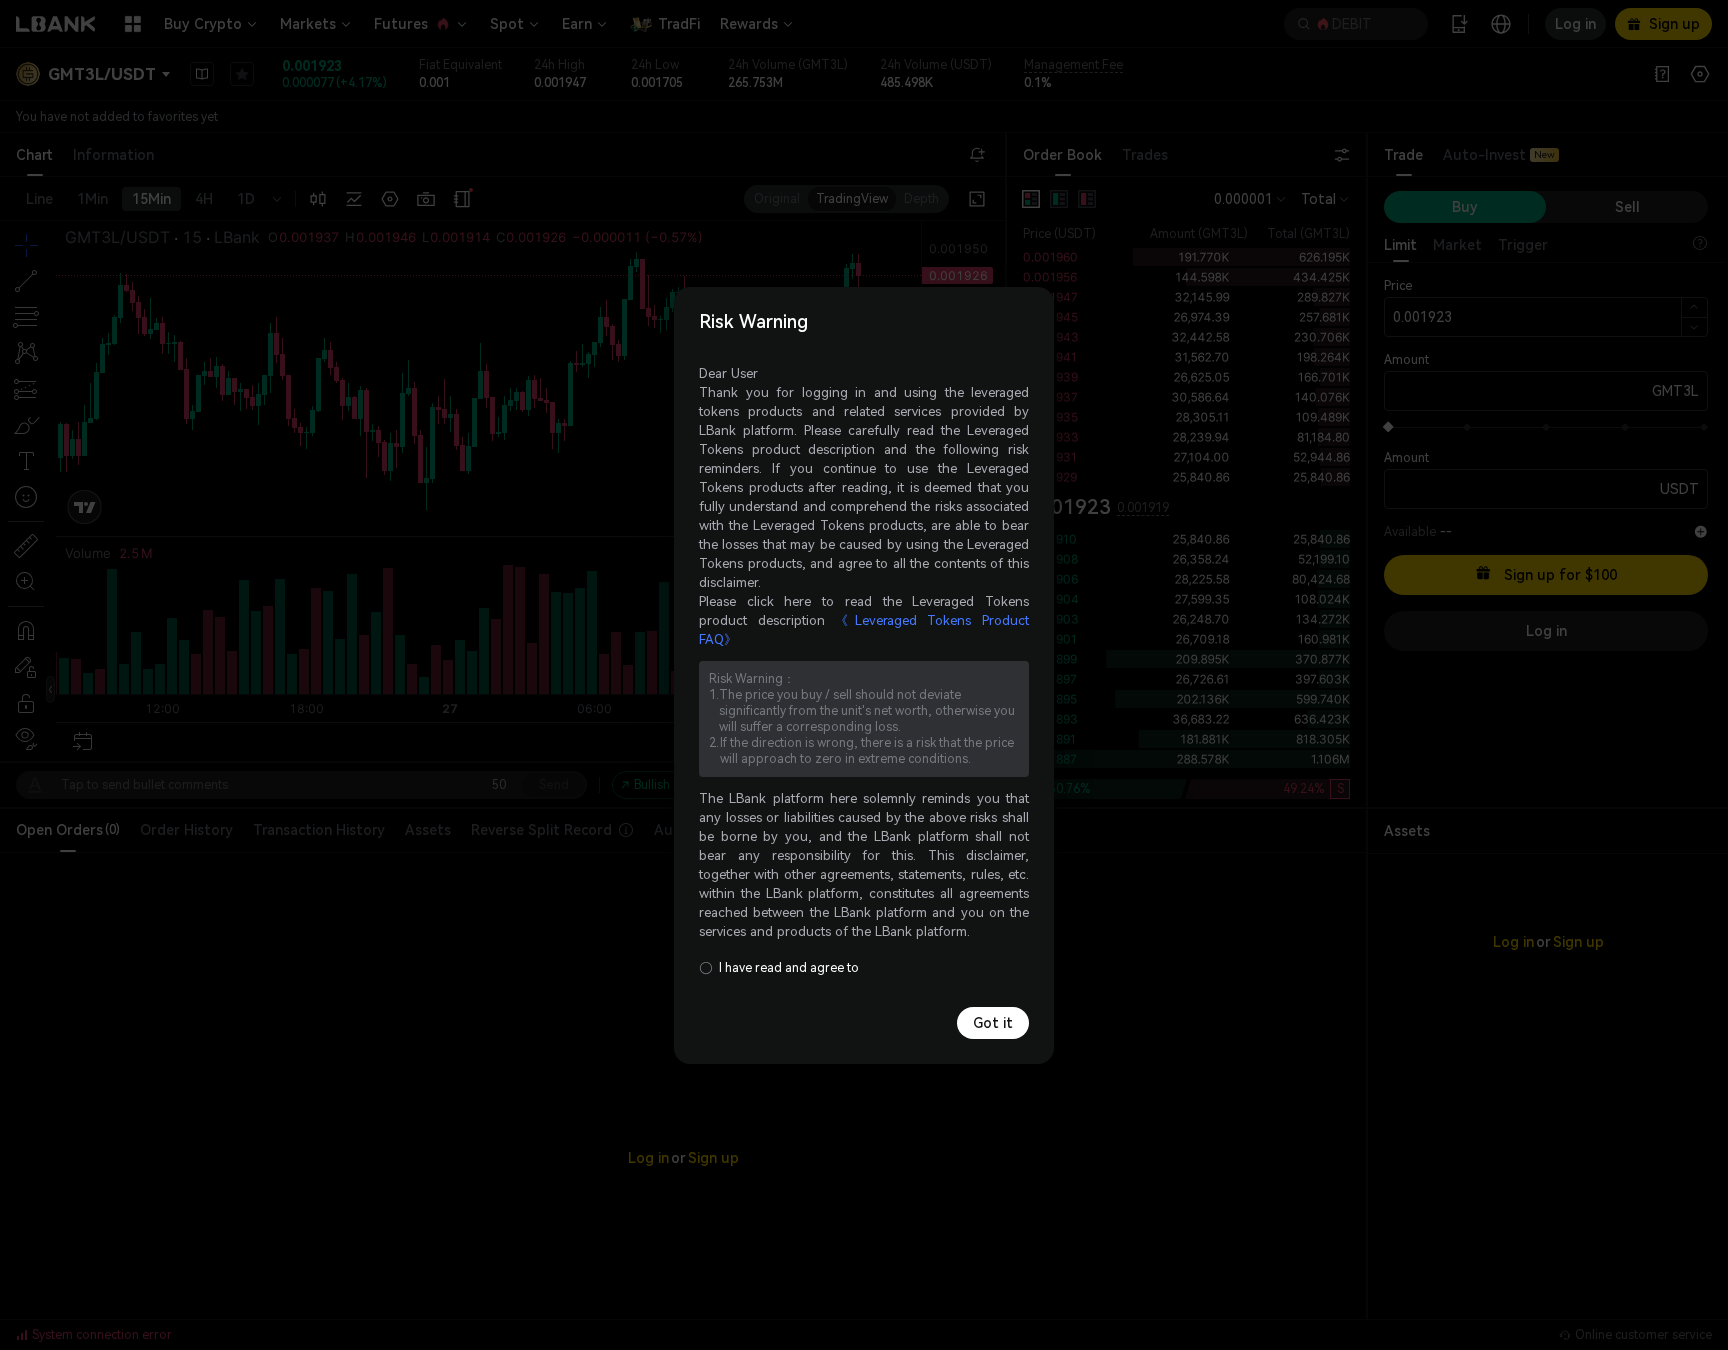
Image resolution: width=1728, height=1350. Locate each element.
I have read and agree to (789, 968)
